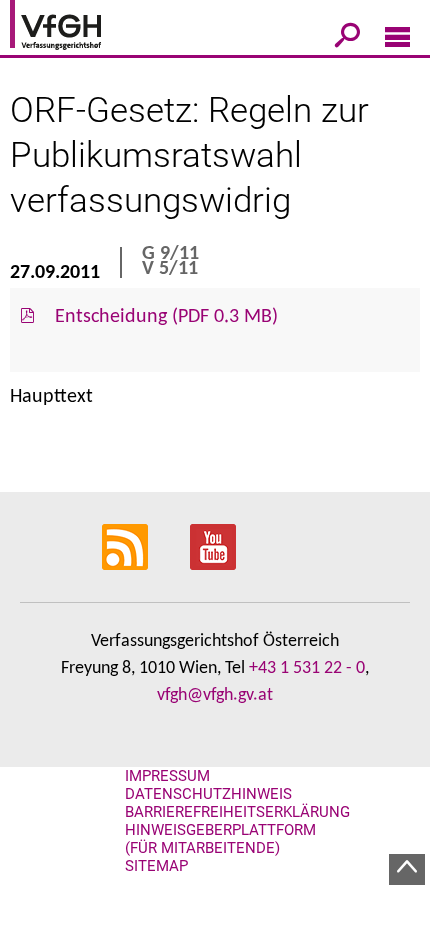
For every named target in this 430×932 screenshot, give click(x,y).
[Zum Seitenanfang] (407, 869)
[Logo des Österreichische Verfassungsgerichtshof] (85, 28)
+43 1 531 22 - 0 (307, 668)
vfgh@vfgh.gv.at (215, 695)
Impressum (167, 776)
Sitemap (156, 866)
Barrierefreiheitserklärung (237, 812)
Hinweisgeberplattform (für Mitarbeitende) (220, 839)
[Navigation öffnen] (397, 41)
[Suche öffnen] (347, 39)
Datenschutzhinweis (208, 794)
